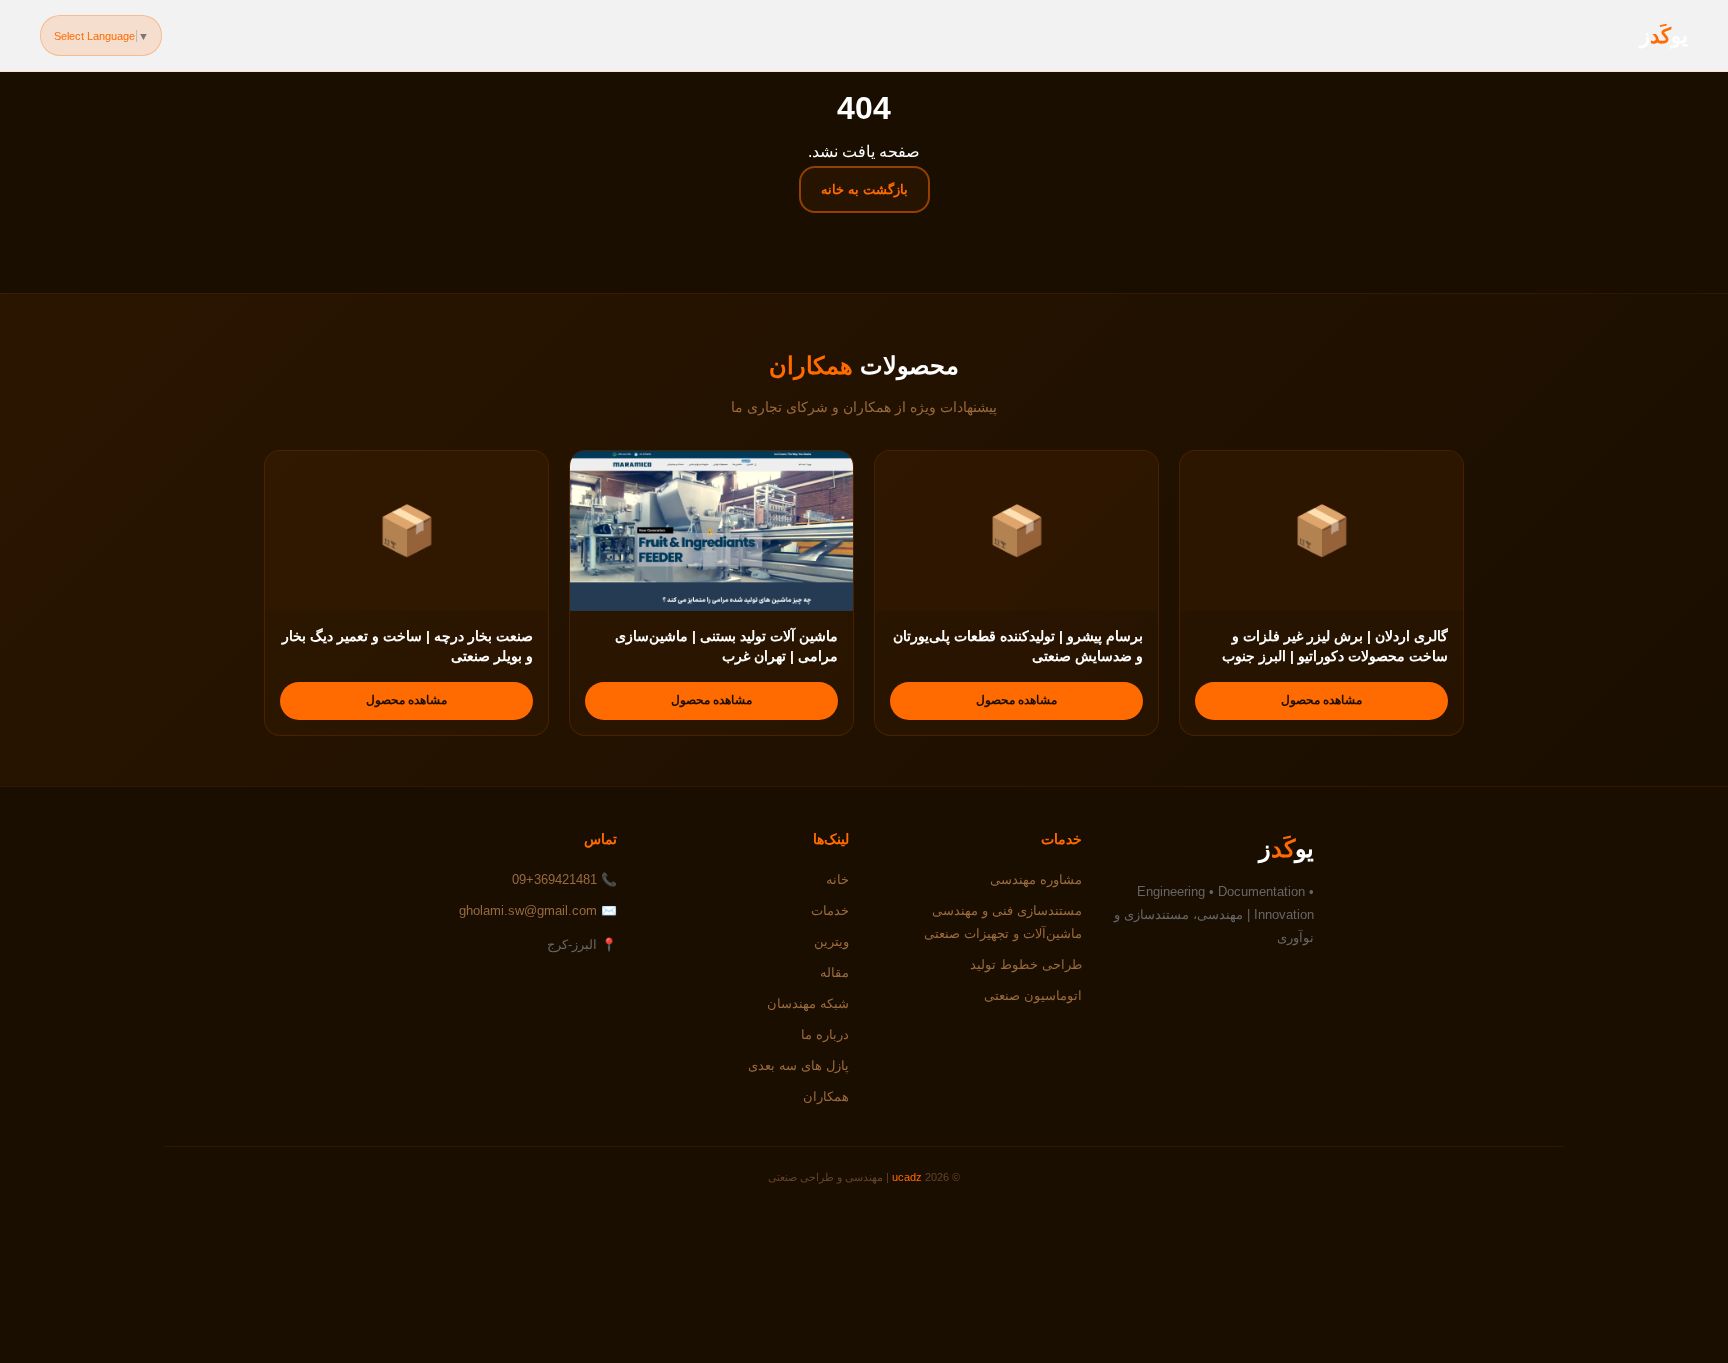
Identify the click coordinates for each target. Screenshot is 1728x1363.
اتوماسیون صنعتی (1033, 995)
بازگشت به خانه (864, 189)
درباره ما (825, 1034)
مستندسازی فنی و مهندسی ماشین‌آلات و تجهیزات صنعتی (1003, 922)
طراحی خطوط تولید (1026, 964)
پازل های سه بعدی (798, 1065)
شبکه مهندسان (808, 1003)
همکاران (826, 1096)
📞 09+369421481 (564, 879)
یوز (1664, 35)
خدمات (830, 910)
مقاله (834, 972)
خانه (837, 879)
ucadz (907, 1177)
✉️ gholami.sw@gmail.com (538, 910)
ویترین (831, 941)
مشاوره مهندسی (1036, 879)
